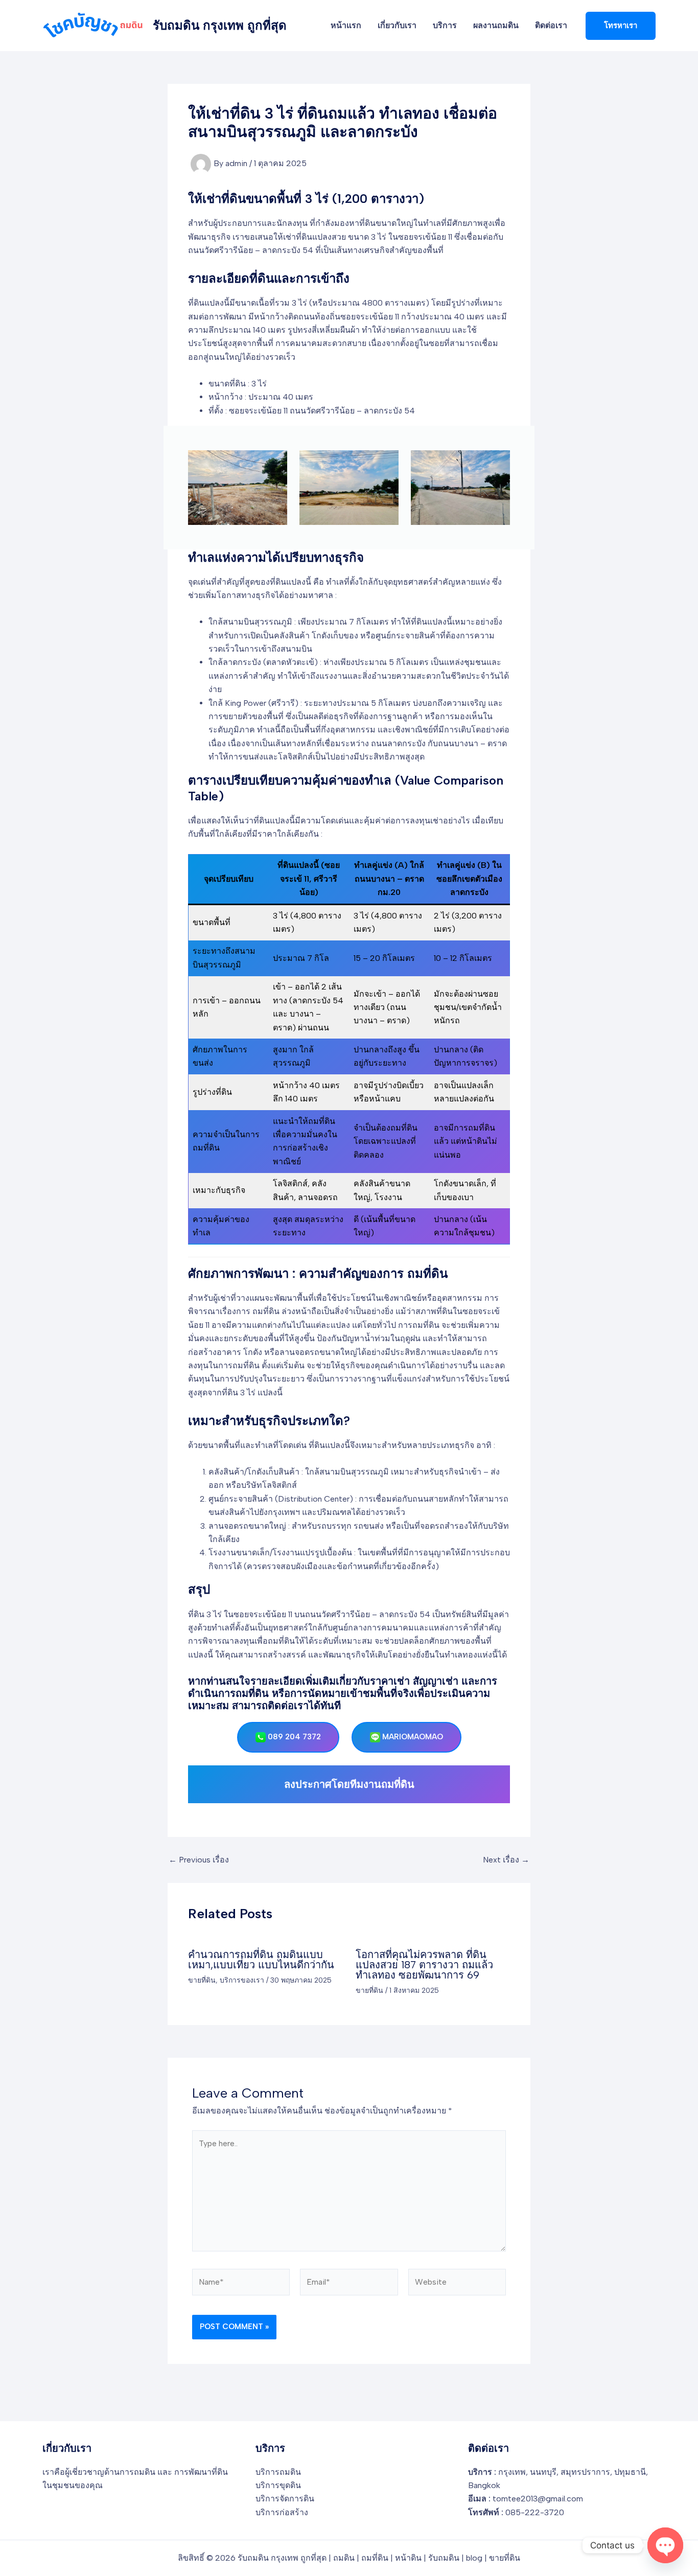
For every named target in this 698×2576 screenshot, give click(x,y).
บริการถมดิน (278, 2472)
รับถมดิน (444, 2558)
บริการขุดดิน (278, 2485)
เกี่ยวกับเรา (397, 25)
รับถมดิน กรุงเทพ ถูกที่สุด (220, 25)
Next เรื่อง (506, 1860)
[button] (621, 26)
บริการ (445, 25)
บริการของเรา (242, 1980)
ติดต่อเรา (551, 25)
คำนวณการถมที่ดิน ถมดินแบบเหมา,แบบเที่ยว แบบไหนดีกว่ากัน (261, 1960)
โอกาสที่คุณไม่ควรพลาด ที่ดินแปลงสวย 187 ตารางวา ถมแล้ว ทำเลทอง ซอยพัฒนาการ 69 (424, 1965)
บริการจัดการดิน (285, 2499)
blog (474, 2558)
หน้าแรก (346, 25)
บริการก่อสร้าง (282, 2512)
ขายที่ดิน (202, 1980)
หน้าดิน (408, 2558)
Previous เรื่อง (199, 1860)
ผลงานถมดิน (496, 25)
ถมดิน (344, 2558)
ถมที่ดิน (375, 2558)
